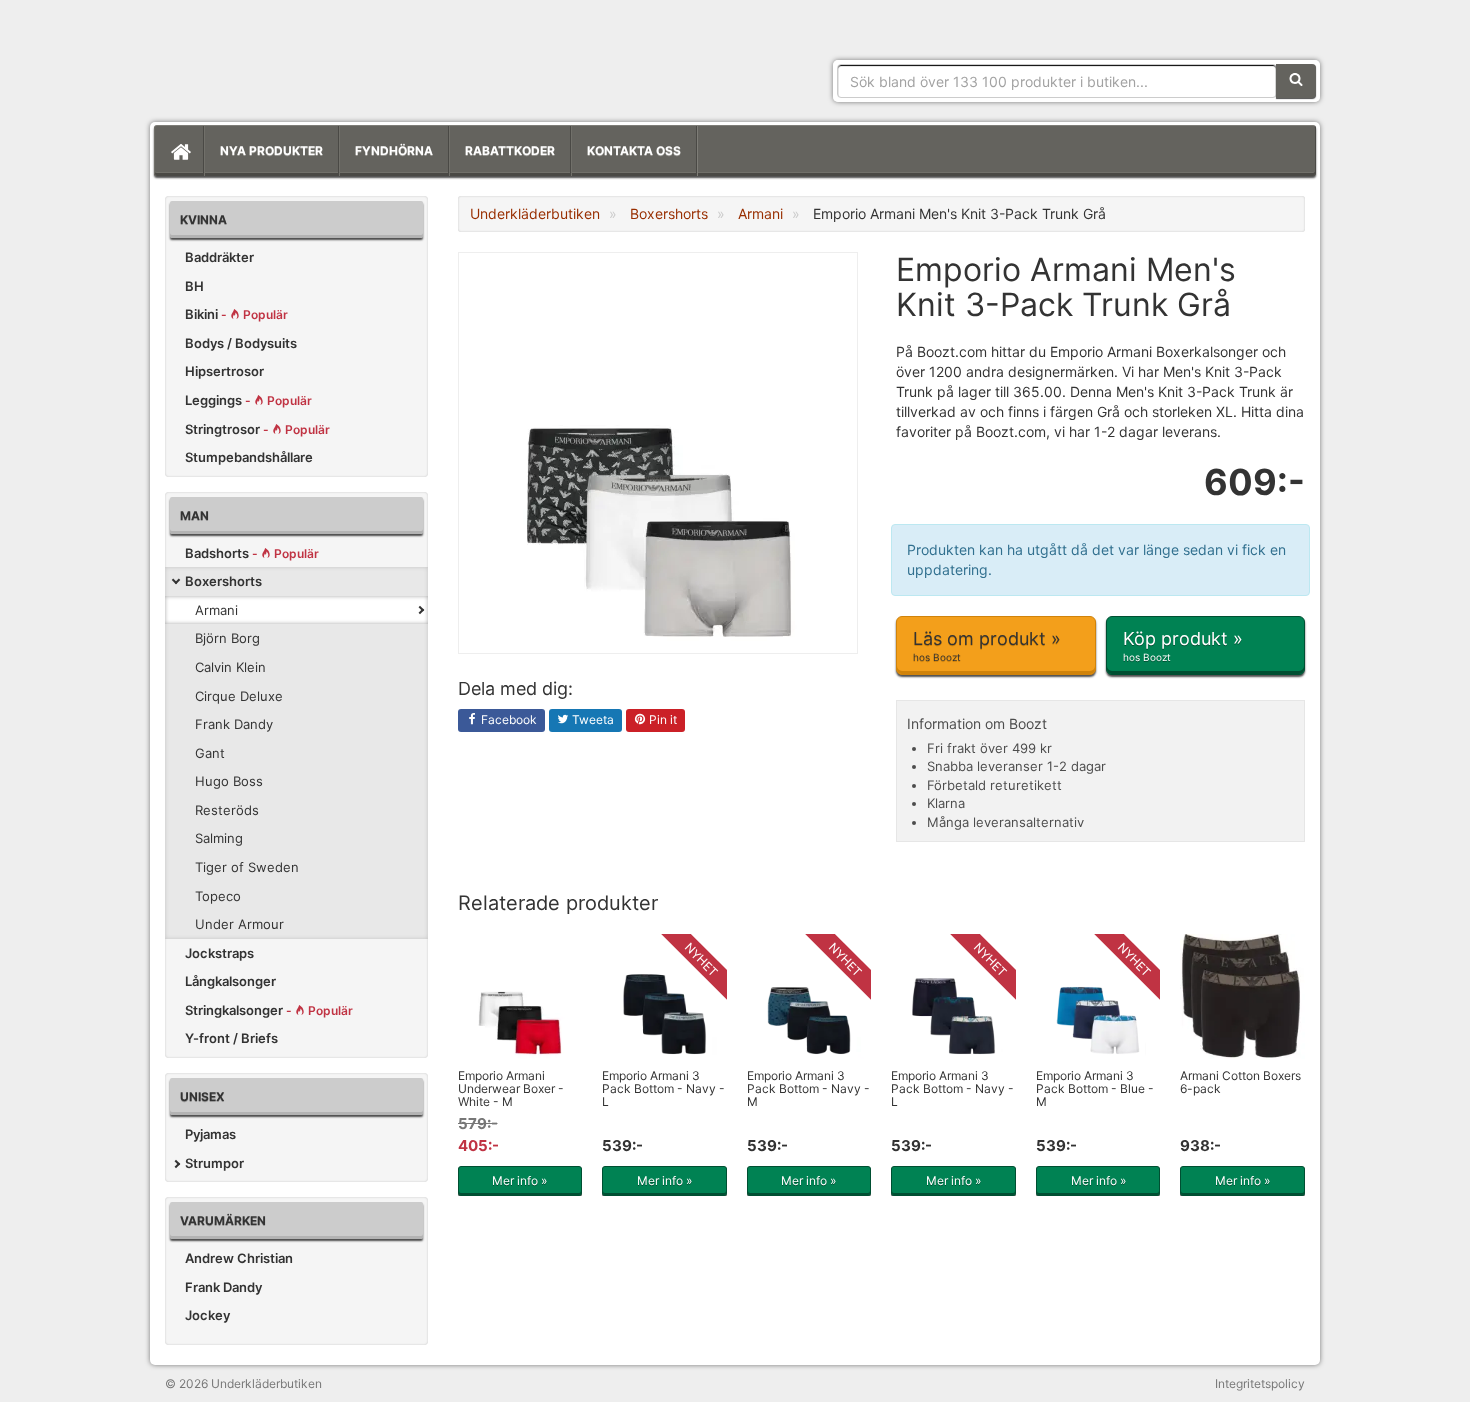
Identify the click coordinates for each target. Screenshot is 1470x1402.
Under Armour (239, 924)
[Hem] (179, 151)
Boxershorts (223, 581)
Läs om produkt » (987, 645)
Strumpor (214, 1163)
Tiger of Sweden (247, 867)
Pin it (661, 719)
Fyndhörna (394, 150)
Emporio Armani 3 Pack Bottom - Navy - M (808, 1088)
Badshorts (252, 553)
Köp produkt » (1183, 645)
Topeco (218, 896)
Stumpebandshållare (249, 457)
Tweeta (591, 719)
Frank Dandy (234, 724)
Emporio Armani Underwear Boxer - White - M (511, 1088)
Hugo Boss (229, 781)
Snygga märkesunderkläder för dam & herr (315, 55)
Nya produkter (271, 150)
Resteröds (227, 810)
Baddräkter (219, 257)
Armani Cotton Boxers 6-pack (1240, 1082)
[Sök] (1296, 81)
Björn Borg (227, 638)
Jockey (207, 1315)
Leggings (248, 400)
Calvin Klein (230, 667)
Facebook (507, 719)
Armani (216, 610)
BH (194, 286)
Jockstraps (219, 953)
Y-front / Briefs (231, 1038)
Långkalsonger (230, 981)
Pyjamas (210, 1134)
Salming (219, 838)
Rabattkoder (510, 150)
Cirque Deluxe (239, 696)
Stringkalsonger (269, 1010)
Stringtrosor (257, 429)
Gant (210, 753)
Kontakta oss (634, 150)
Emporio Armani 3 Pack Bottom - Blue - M (1095, 1088)
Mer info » (519, 1180)
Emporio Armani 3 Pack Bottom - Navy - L (663, 1088)
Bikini (236, 314)
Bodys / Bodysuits (241, 343)
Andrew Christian (239, 1258)
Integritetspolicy (1260, 1383)
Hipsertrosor (224, 371)
